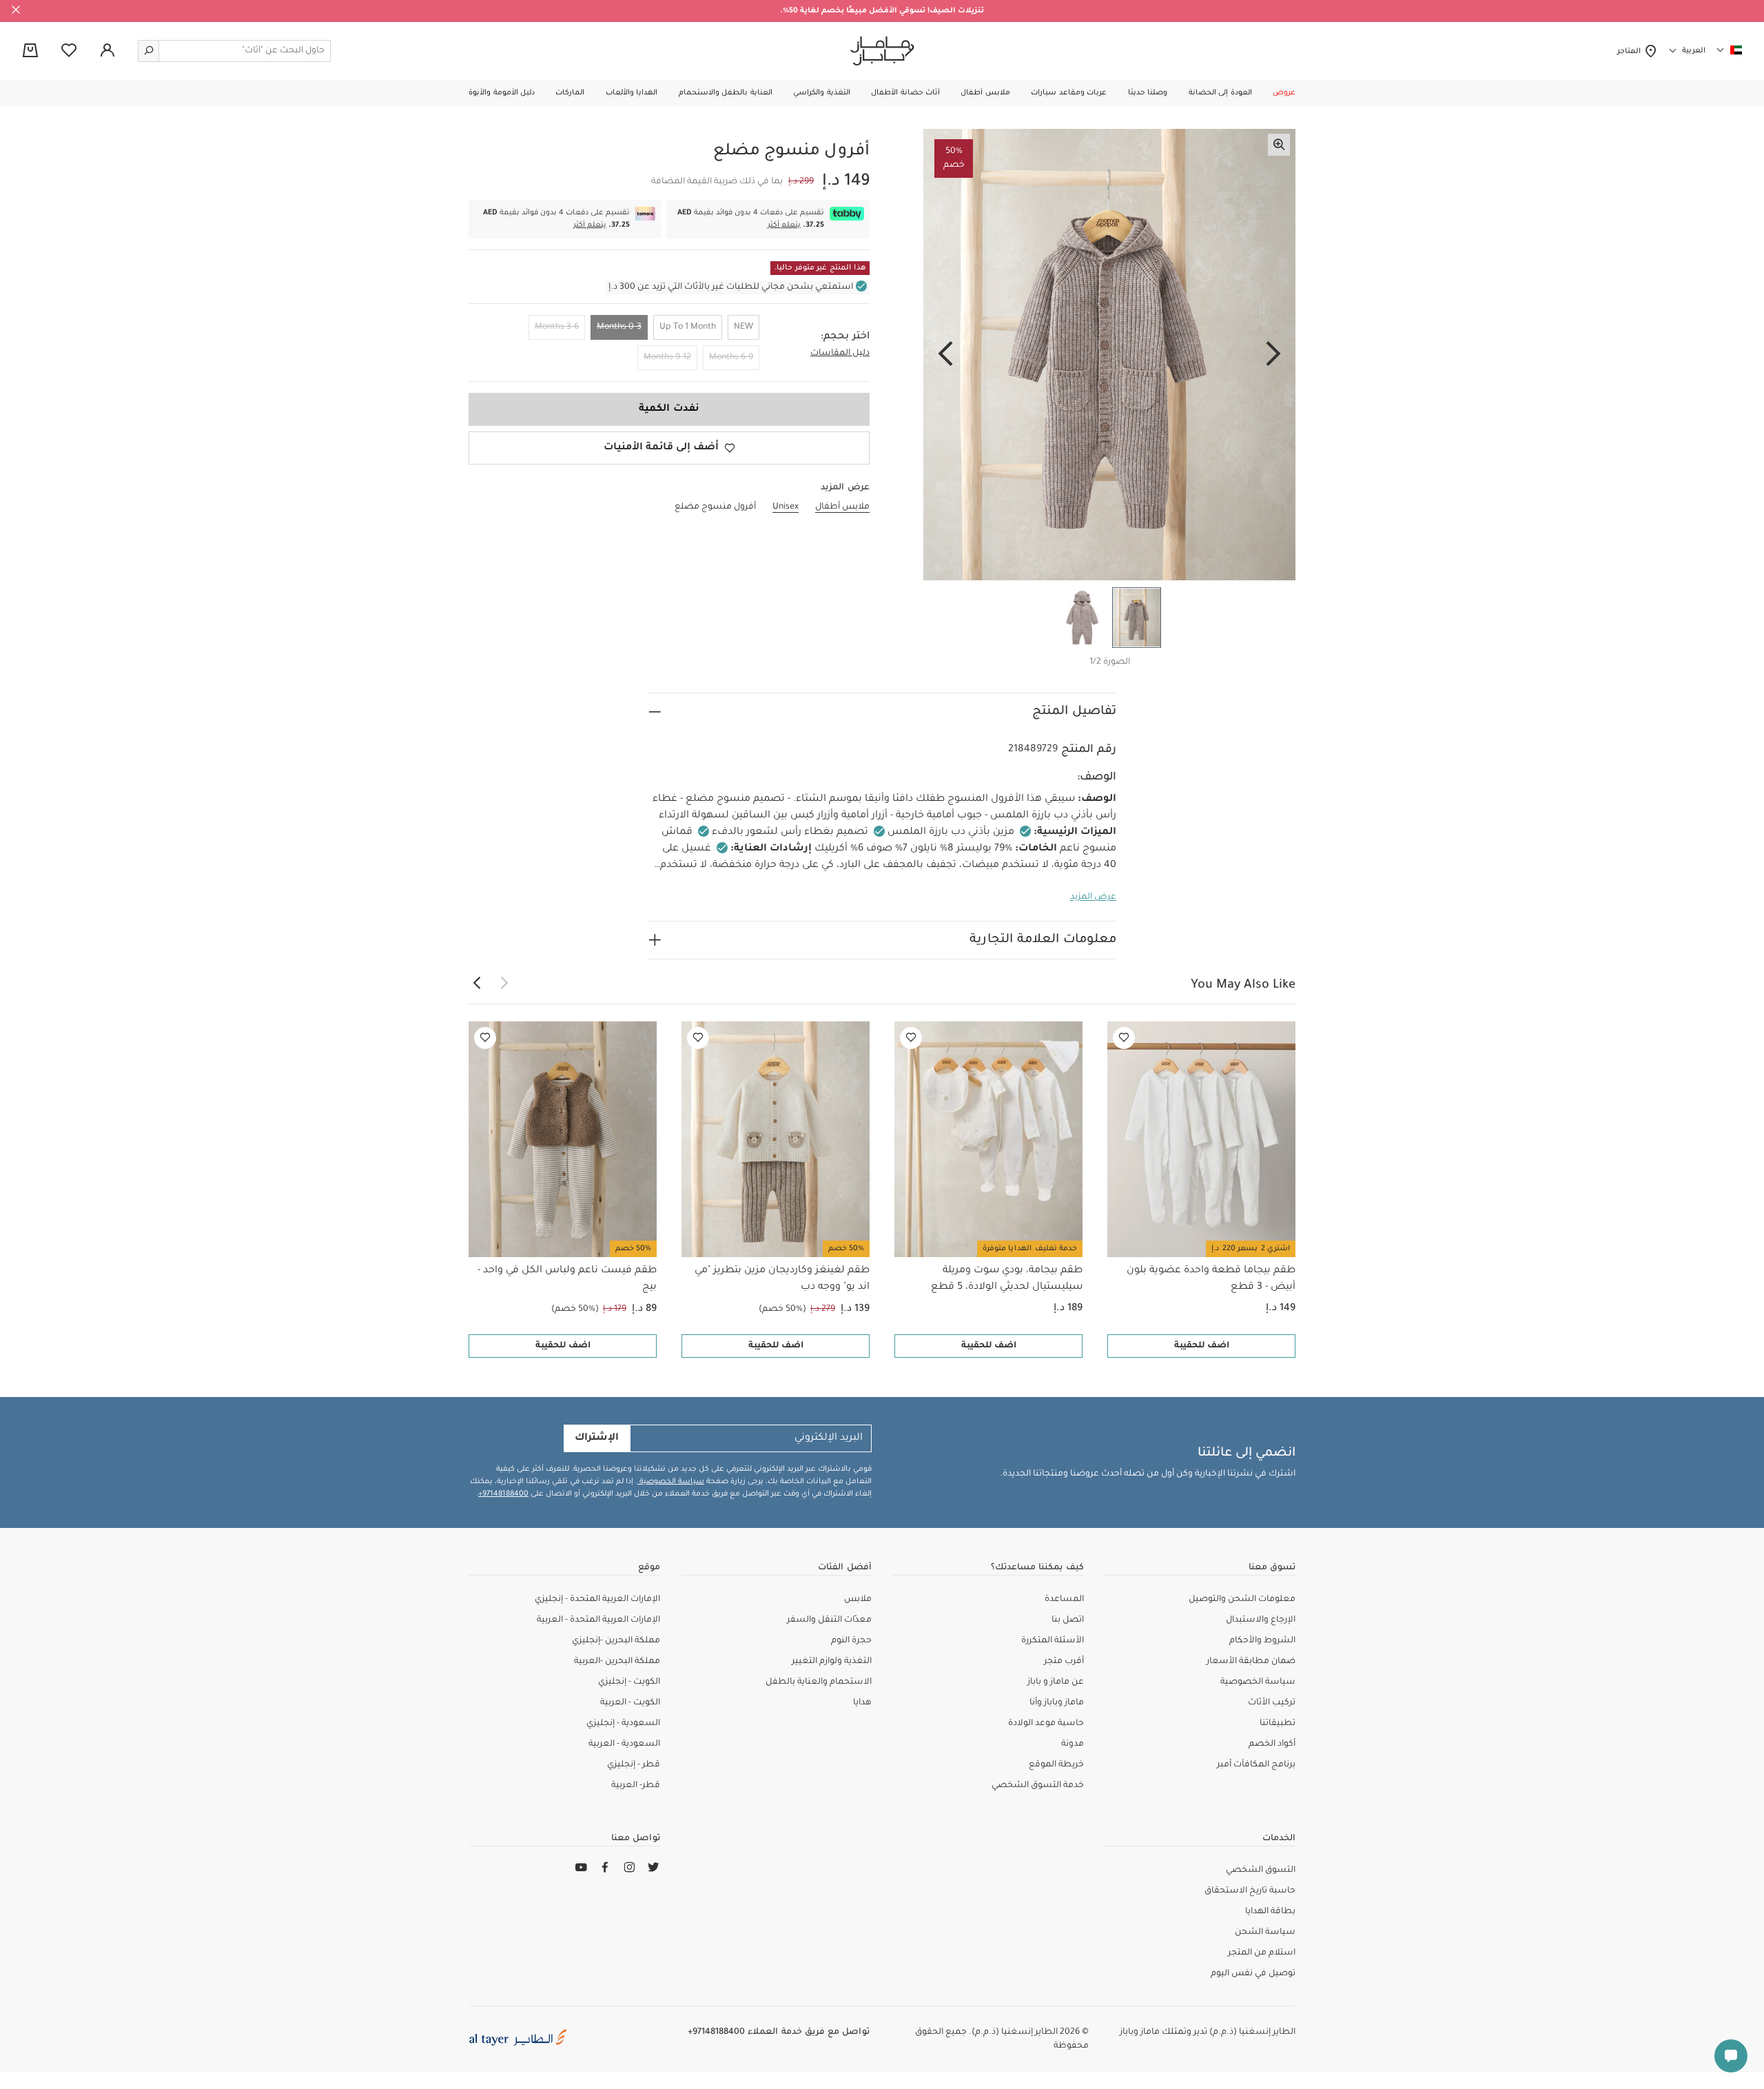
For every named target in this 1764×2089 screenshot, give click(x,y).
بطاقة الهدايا (1270, 1912)
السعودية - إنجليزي (623, 1724)
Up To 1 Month (688, 327)
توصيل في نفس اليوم (1253, 1974)
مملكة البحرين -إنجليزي (616, 1641)
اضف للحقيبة (1202, 1346)
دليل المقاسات (840, 354)
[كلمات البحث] (149, 51)
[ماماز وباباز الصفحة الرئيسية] (882, 51)
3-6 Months (557, 327)
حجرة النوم (851, 1641)
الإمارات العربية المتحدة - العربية (598, 1620)
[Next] (945, 355)
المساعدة (1064, 1600)
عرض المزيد (1093, 897)
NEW (743, 327)
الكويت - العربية (630, 1703)
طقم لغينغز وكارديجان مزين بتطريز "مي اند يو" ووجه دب (782, 1279)
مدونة (1073, 1744)
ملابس (858, 1600)
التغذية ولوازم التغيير (832, 1662)
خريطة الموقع (1056, 1765)
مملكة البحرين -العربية (617, 1662)
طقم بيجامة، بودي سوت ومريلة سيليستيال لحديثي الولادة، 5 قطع (1007, 1279)
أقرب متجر (1064, 1662)
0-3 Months (619, 327)
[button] (1284, 93)
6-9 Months (731, 358)
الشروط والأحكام (1262, 1641)
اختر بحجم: (845, 337)
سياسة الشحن (1265, 1933)
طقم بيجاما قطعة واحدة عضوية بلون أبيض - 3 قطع (1211, 1279)
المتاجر (1631, 52)
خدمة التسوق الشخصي (1038, 1786)
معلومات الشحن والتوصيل (1242, 1600)
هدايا (862, 1703)
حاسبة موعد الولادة (1046, 1724)
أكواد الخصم (1272, 1744)
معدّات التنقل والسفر (829, 1620)
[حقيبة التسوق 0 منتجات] (30, 52)
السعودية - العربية (624, 1744)
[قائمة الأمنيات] (1124, 1038)
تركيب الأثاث (1272, 1703)
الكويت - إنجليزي (629, 1682)
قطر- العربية (636, 1786)
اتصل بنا (1068, 1620)
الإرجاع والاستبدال (1261, 1620)
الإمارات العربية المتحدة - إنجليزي (597, 1600)
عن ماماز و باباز (1056, 1682)
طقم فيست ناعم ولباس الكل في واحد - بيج (567, 1279)
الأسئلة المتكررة (1053, 1641)
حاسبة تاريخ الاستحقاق (1250, 1891)
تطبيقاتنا (1278, 1724)
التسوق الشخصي (1261, 1871)
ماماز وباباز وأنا (1057, 1703)
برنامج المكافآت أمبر (1256, 1765)
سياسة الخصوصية (671, 1482)
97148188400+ (503, 1494)
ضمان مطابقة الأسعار (1251, 1662)
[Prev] (1273, 355)
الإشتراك (597, 1438)
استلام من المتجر (1262, 1953)
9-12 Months (667, 358)
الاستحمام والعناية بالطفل (819, 1682)
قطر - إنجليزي (634, 1765)
